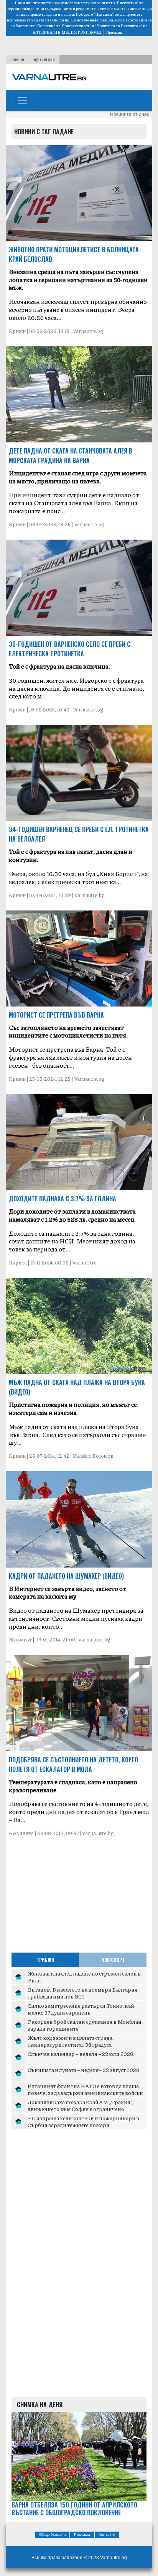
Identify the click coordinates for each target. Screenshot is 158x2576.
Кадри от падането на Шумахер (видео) (66, 1576)
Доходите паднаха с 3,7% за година (63, 1199)
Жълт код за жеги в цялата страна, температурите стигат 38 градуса (71, 2041)
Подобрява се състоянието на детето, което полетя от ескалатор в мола (73, 1764)
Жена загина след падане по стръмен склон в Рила (84, 1977)
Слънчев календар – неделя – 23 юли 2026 (80, 2054)
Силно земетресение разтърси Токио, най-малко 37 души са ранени (81, 2009)
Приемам (114, 32)
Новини (17, 60)
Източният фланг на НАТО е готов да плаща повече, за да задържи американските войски (85, 2089)
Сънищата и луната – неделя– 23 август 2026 (83, 2070)
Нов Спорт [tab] (113, 1960)
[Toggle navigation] (22, 101)
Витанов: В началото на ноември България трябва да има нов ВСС (83, 1993)
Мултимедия (44, 60)
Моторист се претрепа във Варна (56, 1015)
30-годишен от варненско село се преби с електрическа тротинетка (70, 649)
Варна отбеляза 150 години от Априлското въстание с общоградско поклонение (74, 2509)
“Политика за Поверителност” (63, 26)
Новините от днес (130, 114)
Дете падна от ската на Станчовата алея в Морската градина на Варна (71, 456)
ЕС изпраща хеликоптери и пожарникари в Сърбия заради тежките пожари (83, 2121)
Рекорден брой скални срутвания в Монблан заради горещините (85, 2025)
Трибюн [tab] (45, 1960)
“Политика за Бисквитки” (118, 26)
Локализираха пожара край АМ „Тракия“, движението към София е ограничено (81, 2105)
